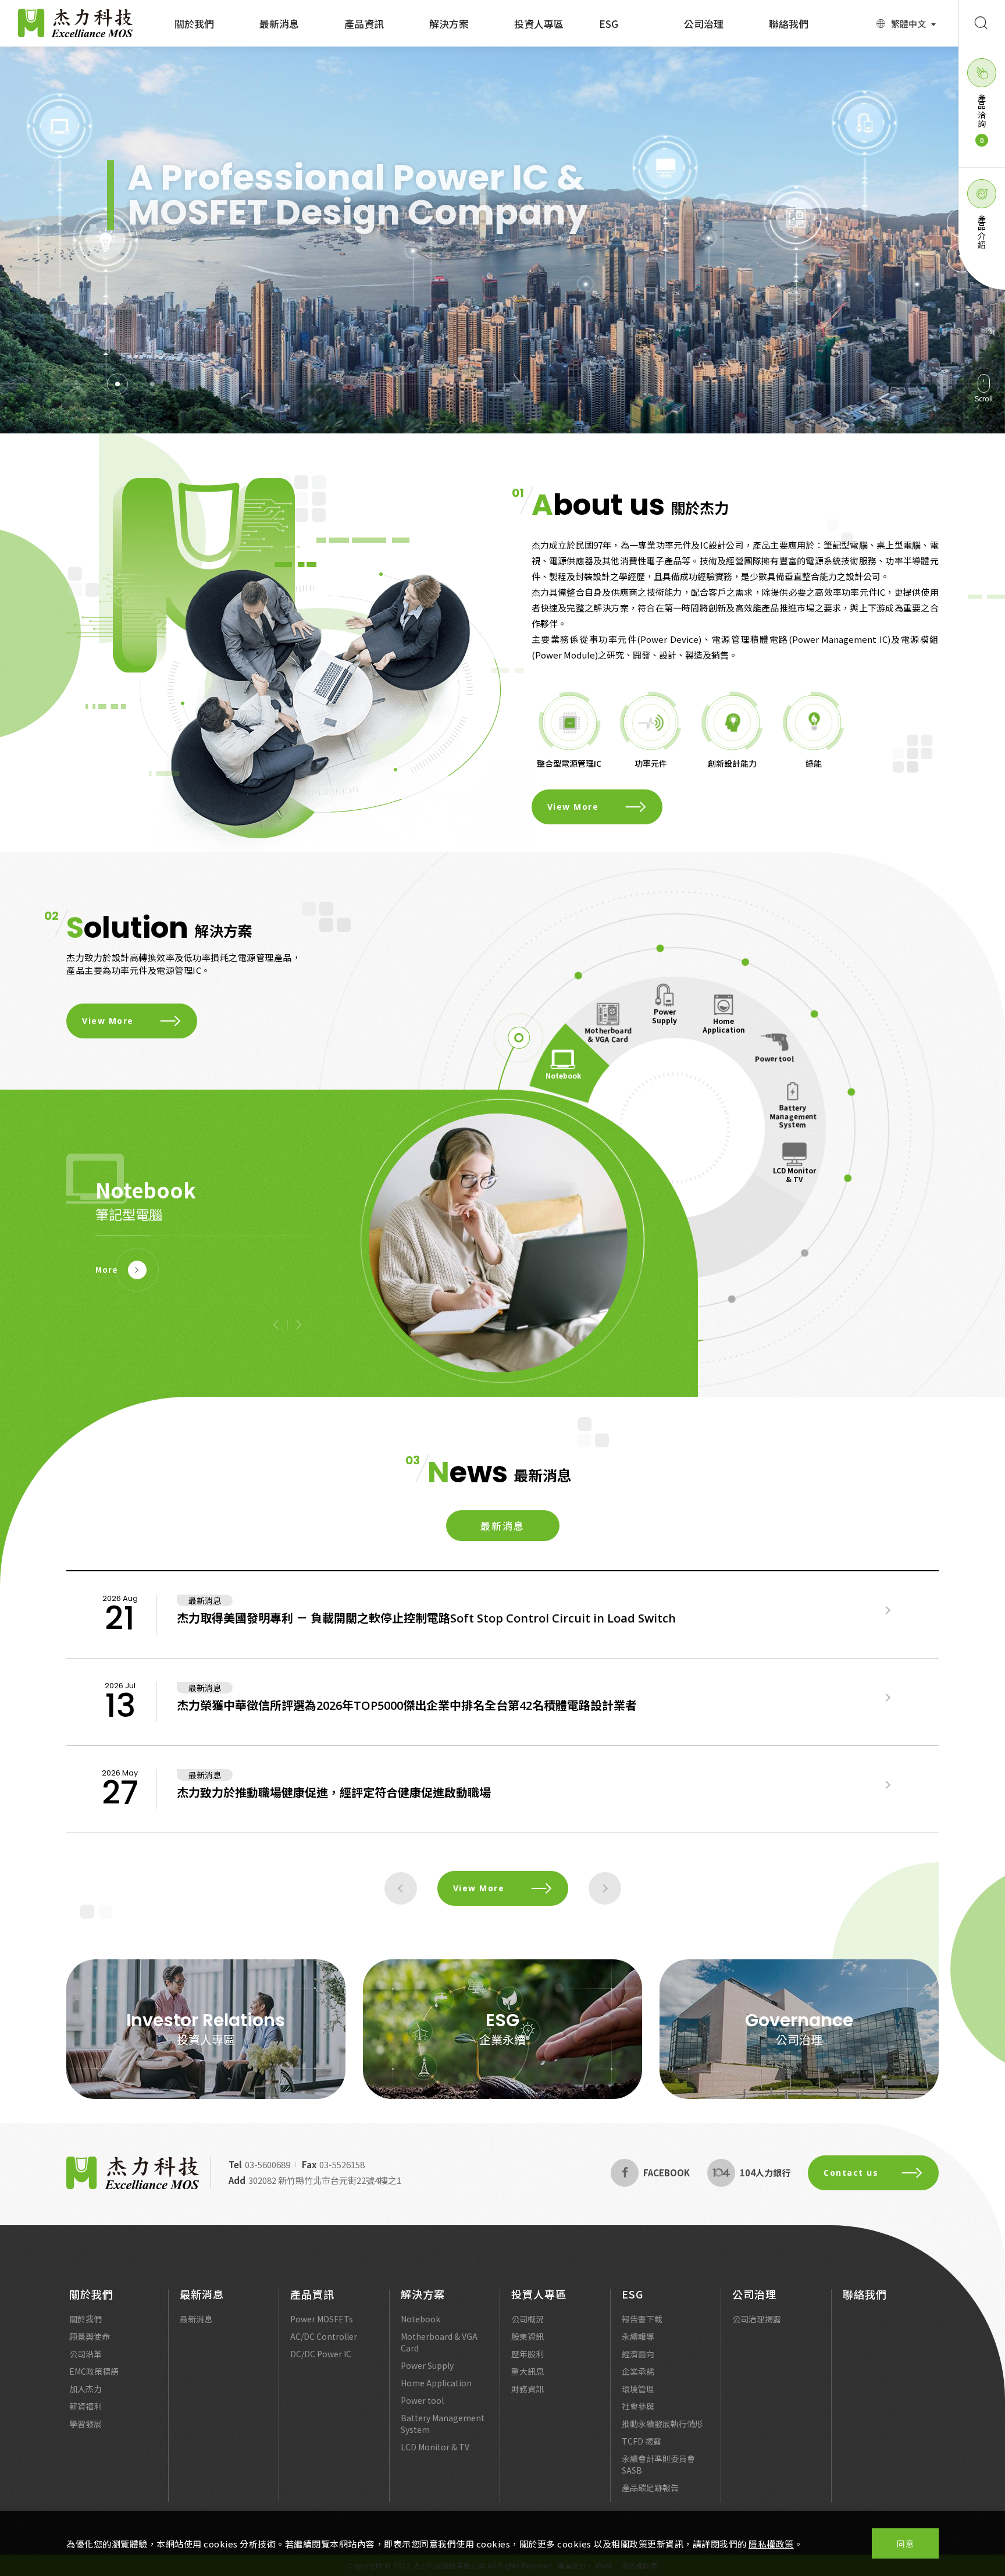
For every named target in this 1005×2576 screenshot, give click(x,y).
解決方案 (449, 24)
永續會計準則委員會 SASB (658, 2464)
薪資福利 (85, 2406)
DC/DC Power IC (321, 2354)
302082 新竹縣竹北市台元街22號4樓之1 (325, 2180)
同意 (905, 2543)
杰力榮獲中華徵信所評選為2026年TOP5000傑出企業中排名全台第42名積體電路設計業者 (407, 1705)
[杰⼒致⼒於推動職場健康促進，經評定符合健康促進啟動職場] (888, 1785)
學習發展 (85, 2424)
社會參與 (638, 2406)
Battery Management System (793, 1116)
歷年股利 (528, 2354)
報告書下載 (642, 2319)
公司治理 (704, 24)
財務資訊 (528, 2389)
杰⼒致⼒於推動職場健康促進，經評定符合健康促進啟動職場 (334, 1793)
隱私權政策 (771, 2544)
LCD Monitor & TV (794, 1174)
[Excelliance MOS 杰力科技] (133, 2173)
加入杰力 (85, 2389)
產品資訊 (364, 24)
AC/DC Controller (324, 2336)
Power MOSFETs (322, 2319)
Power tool (774, 1058)
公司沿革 (85, 2354)
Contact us (851, 2173)
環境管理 (638, 2389)
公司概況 (528, 2319)
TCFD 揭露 (642, 2441)
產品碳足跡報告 (650, 2488)
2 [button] (152, 384)
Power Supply (664, 1015)
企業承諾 (638, 2371)
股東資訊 (528, 2336)
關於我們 (194, 24)
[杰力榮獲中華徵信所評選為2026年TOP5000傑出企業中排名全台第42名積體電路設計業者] (888, 1698)
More (107, 1270)
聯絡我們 (789, 24)
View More (147, 303)
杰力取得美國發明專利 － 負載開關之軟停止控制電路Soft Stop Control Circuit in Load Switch (426, 1618)
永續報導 (638, 2336)
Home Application (724, 1025)
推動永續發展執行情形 (662, 2424)
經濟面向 (638, 2354)
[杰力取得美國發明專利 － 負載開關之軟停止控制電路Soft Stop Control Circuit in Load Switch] (888, 1610)
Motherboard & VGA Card (608, 1034)
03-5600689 (268, 2164)
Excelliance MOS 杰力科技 (76, 23)
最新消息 (279, 24)
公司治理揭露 (757, 2319)
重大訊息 (528, 2371)
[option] (502, 240)
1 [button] (117, 384)
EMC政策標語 (94, 2371)
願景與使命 (90, 2336)
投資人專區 (539, 24)
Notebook (420, 2319)
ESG (609, 24)
